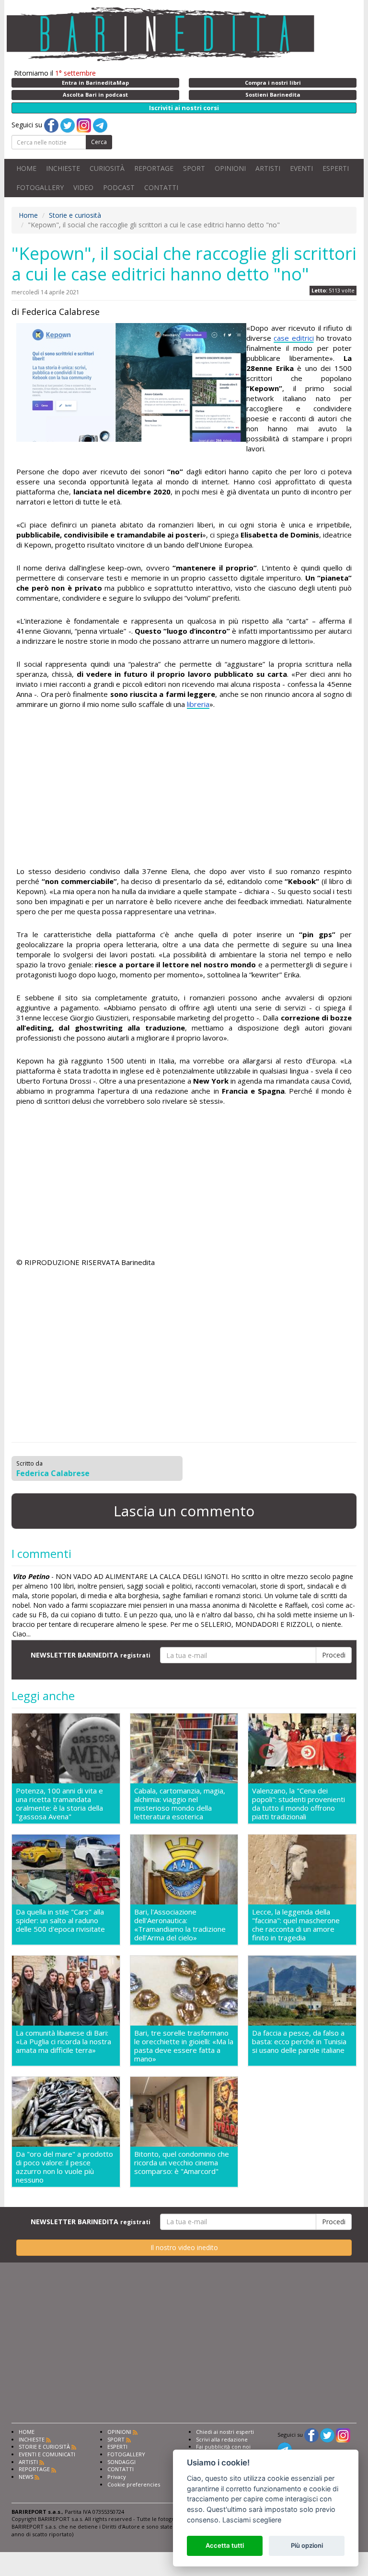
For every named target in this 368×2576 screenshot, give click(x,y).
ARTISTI (268, 168)
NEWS (26, 2477)
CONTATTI (161, 187)
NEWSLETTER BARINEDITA (91, 1655)
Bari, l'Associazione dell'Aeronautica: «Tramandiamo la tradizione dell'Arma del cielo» (180, 1925)
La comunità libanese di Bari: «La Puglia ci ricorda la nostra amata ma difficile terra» (63, 2042)
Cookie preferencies (134, 2484)
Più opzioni (307, 2545)
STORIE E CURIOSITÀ (44, 2447)
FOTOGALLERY (40, 187)
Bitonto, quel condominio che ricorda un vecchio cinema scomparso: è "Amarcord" (182, 2163)
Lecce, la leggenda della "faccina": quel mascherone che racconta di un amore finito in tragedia (296, 1925)
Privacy (117, 2477)
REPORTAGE (154, 168)
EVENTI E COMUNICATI (47, 2454)
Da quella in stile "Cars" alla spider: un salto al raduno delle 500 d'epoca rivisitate (60, 1921)
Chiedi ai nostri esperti (225, 2432)
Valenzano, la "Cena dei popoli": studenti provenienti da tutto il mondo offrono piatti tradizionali (299, 1803)
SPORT (194, 168)
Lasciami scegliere (252, 2520)
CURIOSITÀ (107, 168)
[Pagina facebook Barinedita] (311, 2435)
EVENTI (301, 168)
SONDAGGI (121, 2462)
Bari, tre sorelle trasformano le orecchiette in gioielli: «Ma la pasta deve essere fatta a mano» (184, 2046)
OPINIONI (230, 168)
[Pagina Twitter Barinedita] (327, 2435)
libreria (198, 704)
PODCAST (119, 187)
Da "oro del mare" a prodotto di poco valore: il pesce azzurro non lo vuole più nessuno (64, 2167)
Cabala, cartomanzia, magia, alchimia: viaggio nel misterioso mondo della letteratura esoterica (180, 1803)
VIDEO (83, 187)
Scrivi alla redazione (222, 2439)
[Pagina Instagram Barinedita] (343, 2435)
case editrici (293, 338)
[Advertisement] (184, 789)
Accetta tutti (225, 2545)
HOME (26, 168)
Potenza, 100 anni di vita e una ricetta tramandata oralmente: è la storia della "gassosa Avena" (59, 1803)
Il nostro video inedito (184, 2247)
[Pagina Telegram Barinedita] (285, 2449)
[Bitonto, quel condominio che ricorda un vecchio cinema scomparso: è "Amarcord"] (184, 2112)
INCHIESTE (63, 168)
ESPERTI (336, 168)
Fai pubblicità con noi (223, 2447)
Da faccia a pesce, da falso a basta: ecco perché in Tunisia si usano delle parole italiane (299, 2042)
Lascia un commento (184, 1511)
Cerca (99, 142)
